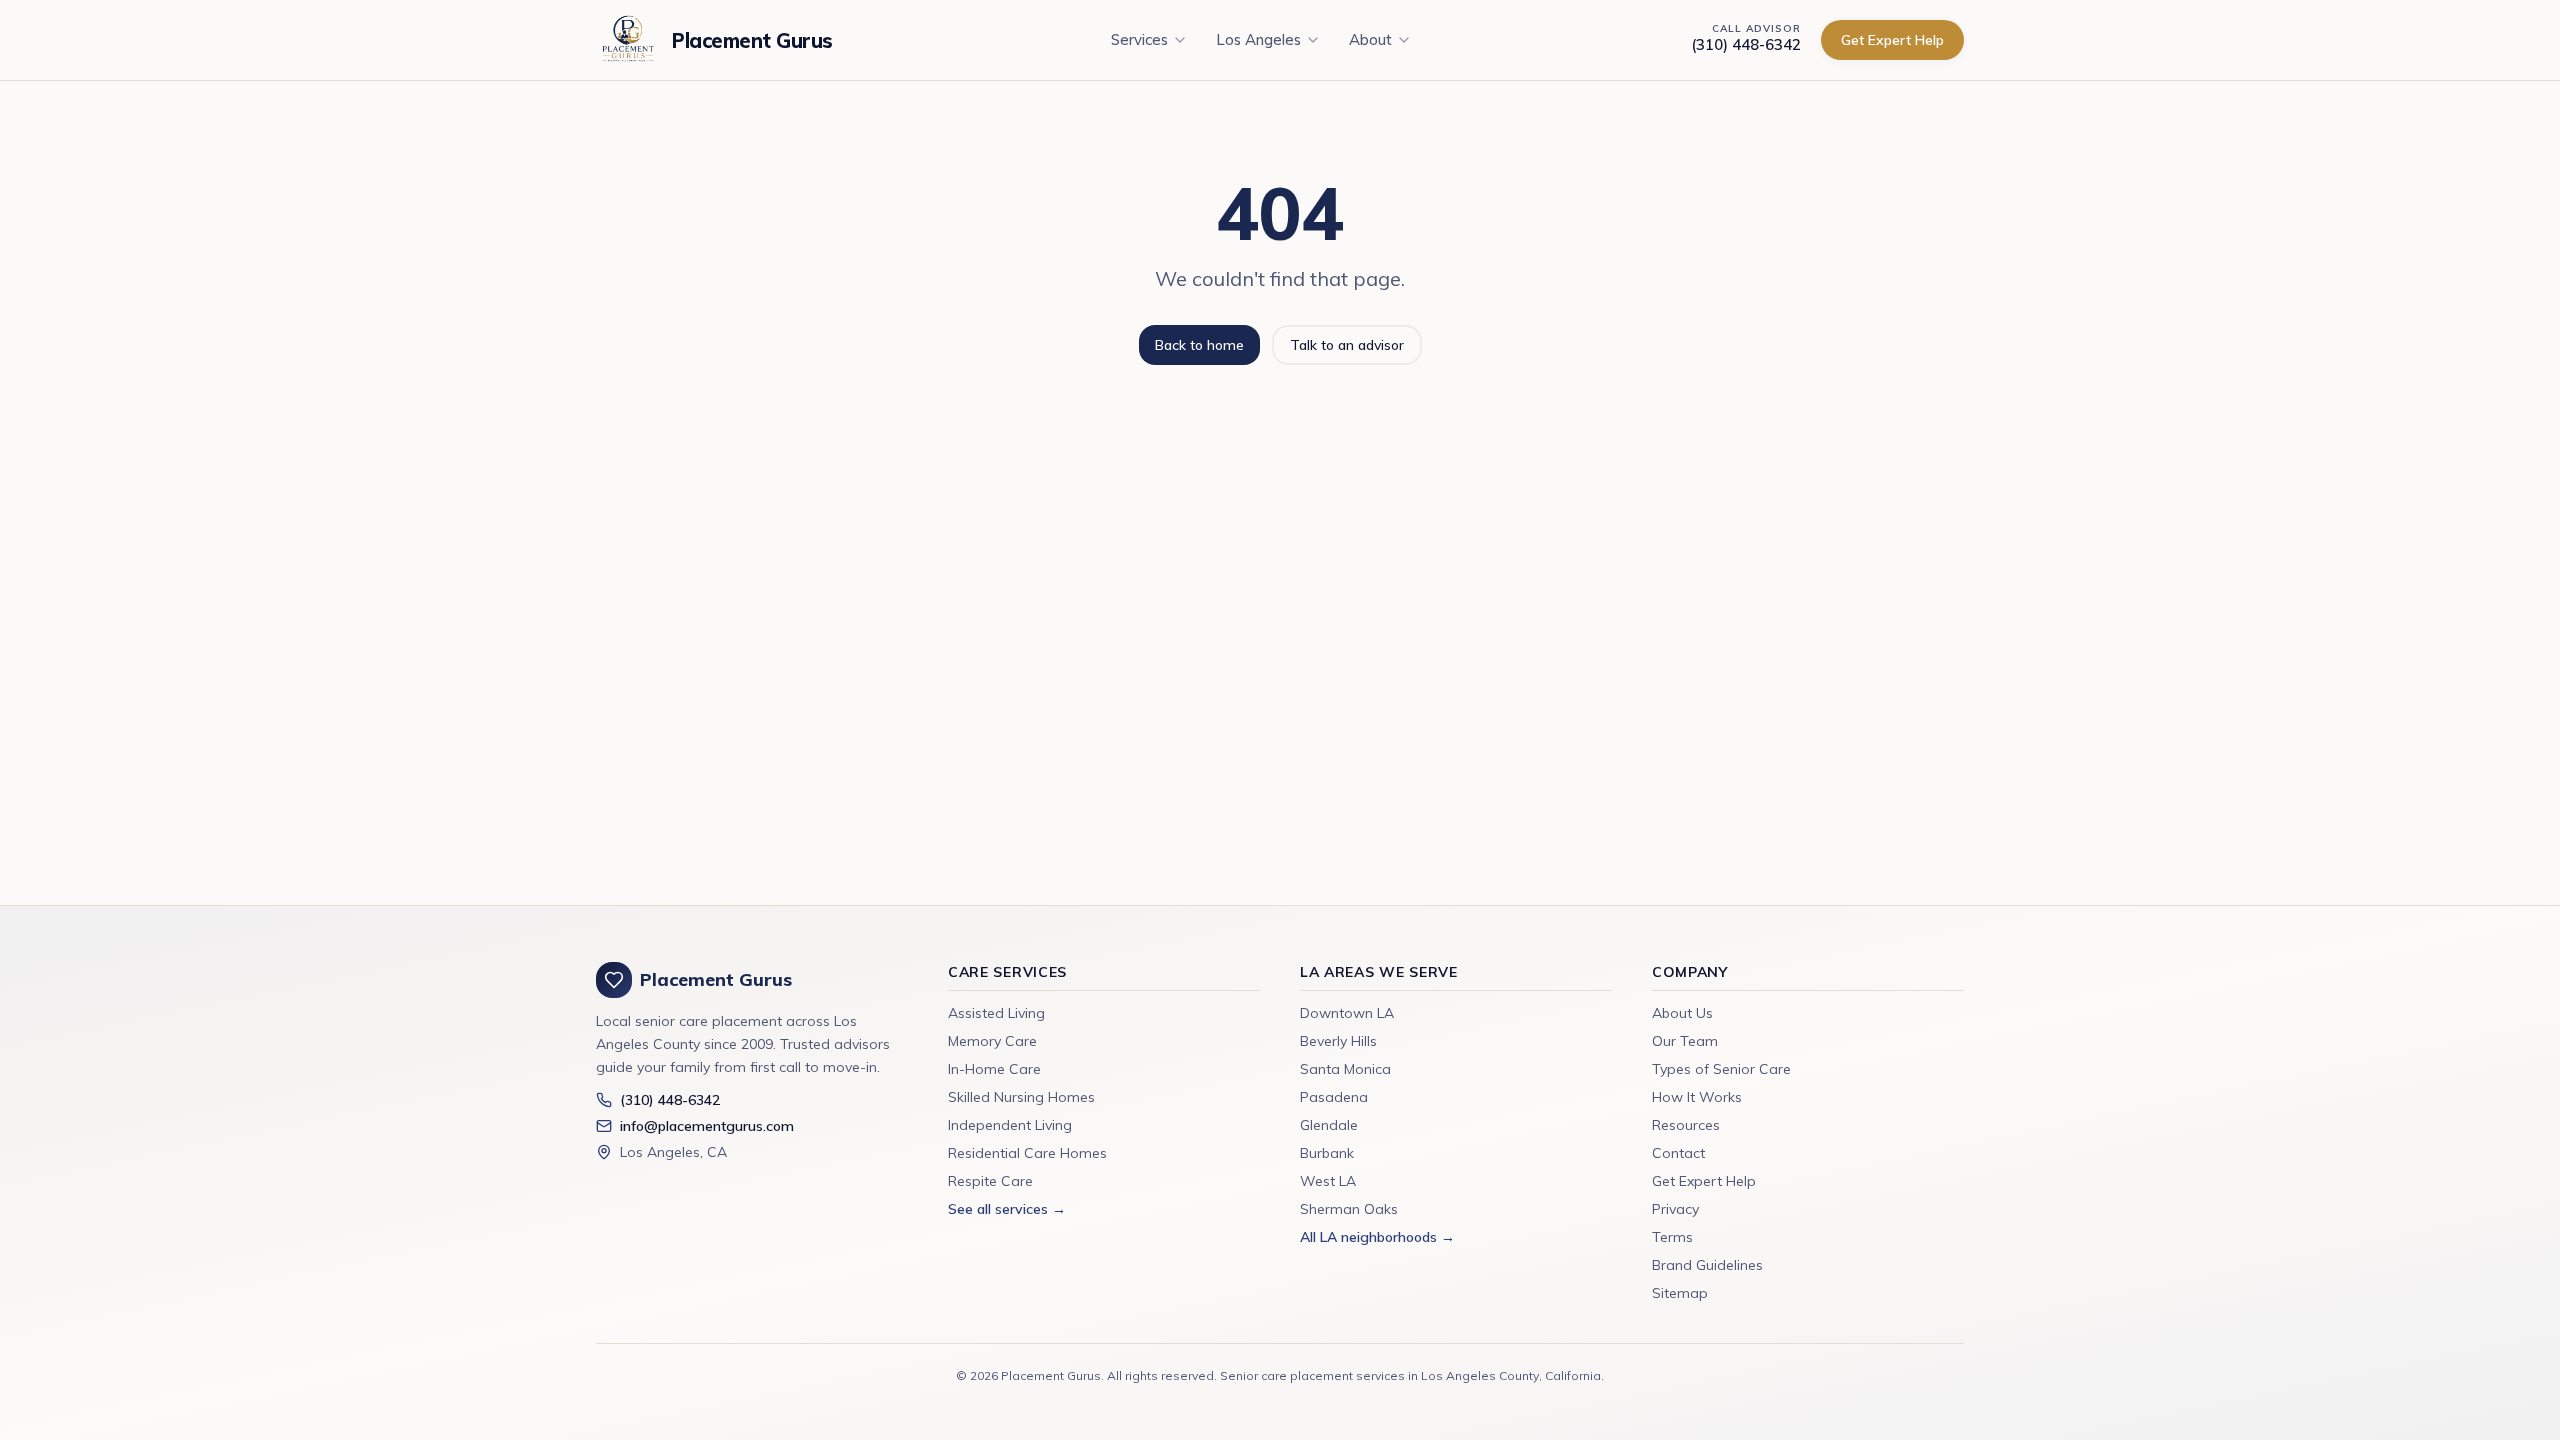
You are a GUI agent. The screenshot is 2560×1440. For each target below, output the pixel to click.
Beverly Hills (1338, 1041)
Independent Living (1010, 1125)
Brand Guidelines (1707, 1265)
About (1370, 39)
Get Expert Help (1892, 40)
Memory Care (992, 1041)
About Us (1682, 1013)
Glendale (1329, 1125)
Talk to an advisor (1347, 345)
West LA (1328, 1181)
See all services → (1007, 1209)
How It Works (1697, 1097)
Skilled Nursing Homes (1021, 1097)
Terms (1672, 1237)
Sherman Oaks (1349, 1209)
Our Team (1685, 1041)
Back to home (1199, 345)
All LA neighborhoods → (1377, 1237)
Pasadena (1334, 1097)
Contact (1678, 1153)
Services (1139, 39)
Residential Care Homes (1027, 1153)
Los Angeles (1258, 39)
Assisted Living (996, 1013)
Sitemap (1680, 1293)
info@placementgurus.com (707, 1126)
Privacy (1675, 1209)
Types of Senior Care (1721, 1069)
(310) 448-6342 (1746, 44)
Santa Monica (1345, 1069)
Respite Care (990, 1181)
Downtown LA (1347, 1013)
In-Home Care (994, 1069)
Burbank (1327, 1153)
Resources (1686, 1125)
